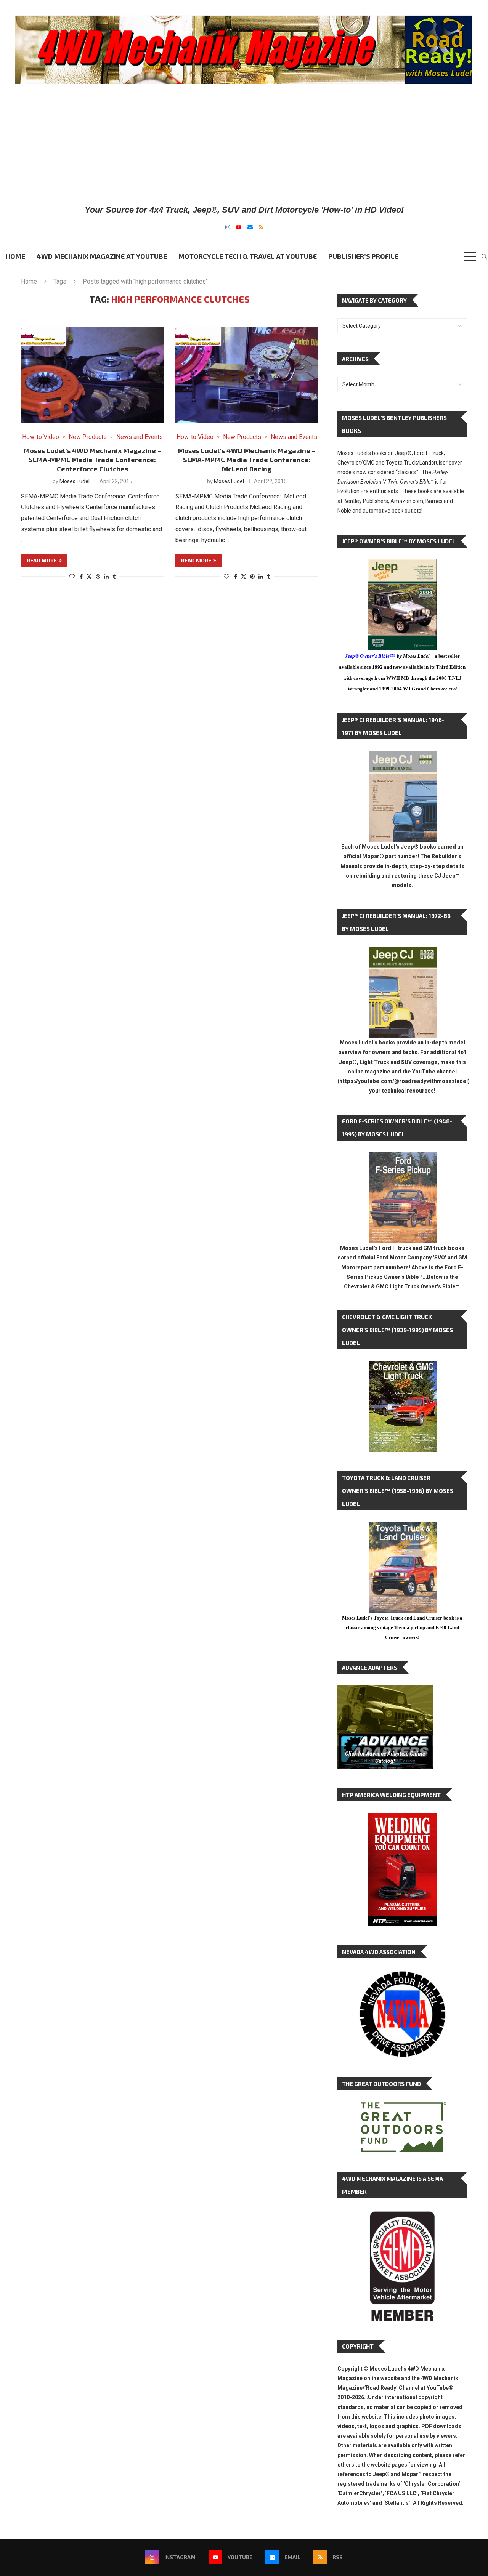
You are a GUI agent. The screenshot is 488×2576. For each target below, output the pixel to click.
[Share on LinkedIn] (106, 577)
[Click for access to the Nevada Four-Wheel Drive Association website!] (402, 1975)
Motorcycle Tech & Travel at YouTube (248, 256)
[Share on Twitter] (89, 576)
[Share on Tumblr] (114, 577)
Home (15, 256)
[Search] (484, 256)
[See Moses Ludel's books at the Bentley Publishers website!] (403, 1158)
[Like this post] (72, 577)
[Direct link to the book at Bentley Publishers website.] (402, 565)
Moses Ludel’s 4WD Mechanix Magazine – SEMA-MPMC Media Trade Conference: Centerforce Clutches (92, 460)
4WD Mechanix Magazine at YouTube (102, 256)
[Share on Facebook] (81, 577)
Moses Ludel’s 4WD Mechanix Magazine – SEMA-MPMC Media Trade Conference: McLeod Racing (247, 460)
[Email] (250, 227)
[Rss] (261, 227)
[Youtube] (239, 227)
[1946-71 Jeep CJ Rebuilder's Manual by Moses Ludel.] (403, 757)
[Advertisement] (244, 144)
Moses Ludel (75, 481)
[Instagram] (228, 227)
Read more (42, 560)
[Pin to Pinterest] (98, 577)
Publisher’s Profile (363, 256)
